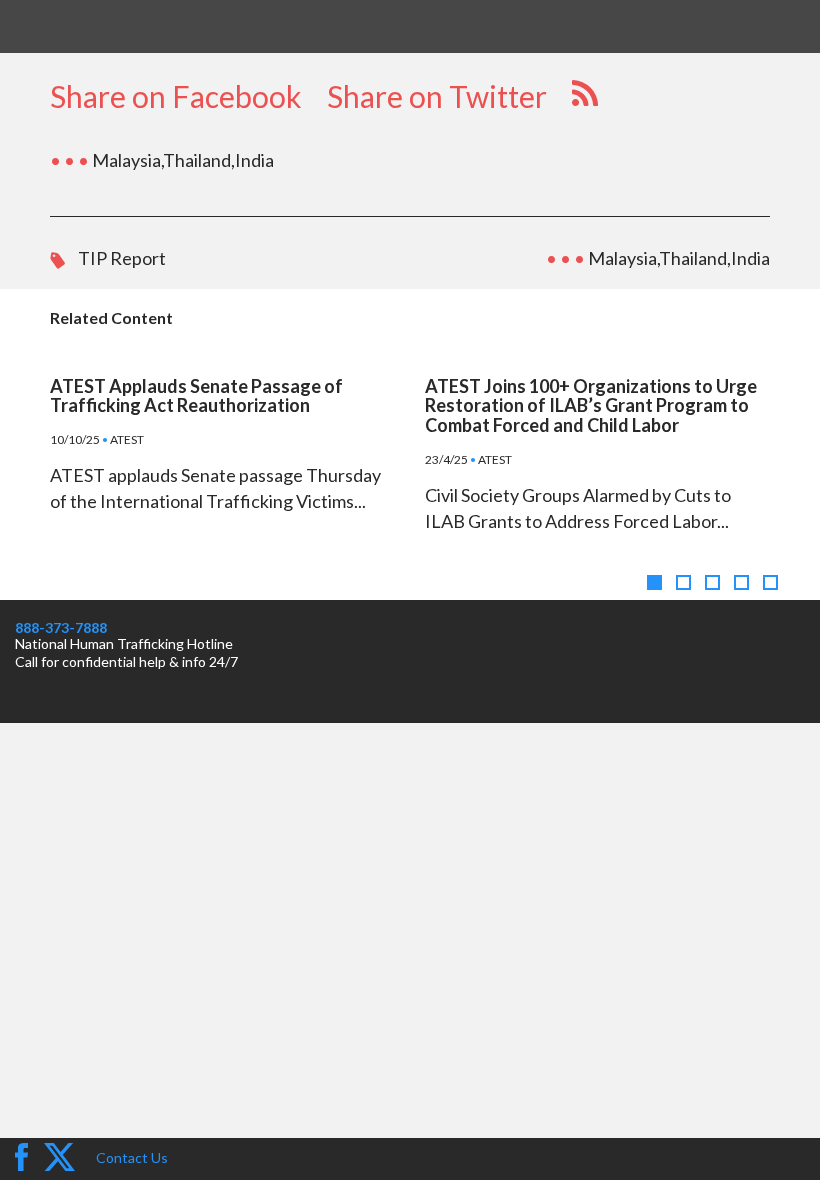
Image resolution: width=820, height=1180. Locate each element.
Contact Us (132, 1157)
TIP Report (122, 258)
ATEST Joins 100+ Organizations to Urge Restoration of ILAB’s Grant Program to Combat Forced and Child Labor (591, 406)
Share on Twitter (437, 96)
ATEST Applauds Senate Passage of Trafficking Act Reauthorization (196, 396)
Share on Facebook (176, 96)
